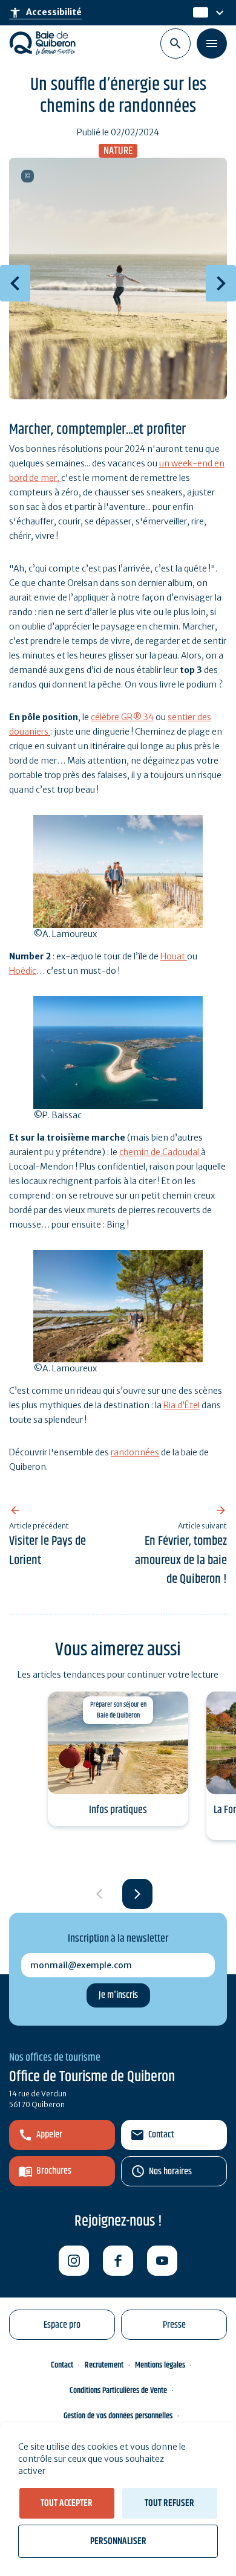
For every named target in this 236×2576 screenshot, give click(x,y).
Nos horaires (170, 2172)
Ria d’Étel (182, 1405)
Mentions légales (160, 2365)
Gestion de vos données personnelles (118, 2416)
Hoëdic (23, 971)
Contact (161, 2135)
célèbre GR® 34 (122, 717)
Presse (174, 2325)
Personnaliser (118, 2541)
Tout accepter (67, 2503)
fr (197, 13)
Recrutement (104, 2365)
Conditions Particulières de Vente (118, 2391)
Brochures (54, 2171)
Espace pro (62, 2325)
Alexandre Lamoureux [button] (28, 176)
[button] (137, 1894)
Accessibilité (45, 13)
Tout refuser (169, 2503)
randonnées (135, 1452)
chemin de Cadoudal (160, 1152)
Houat (174, 956)
